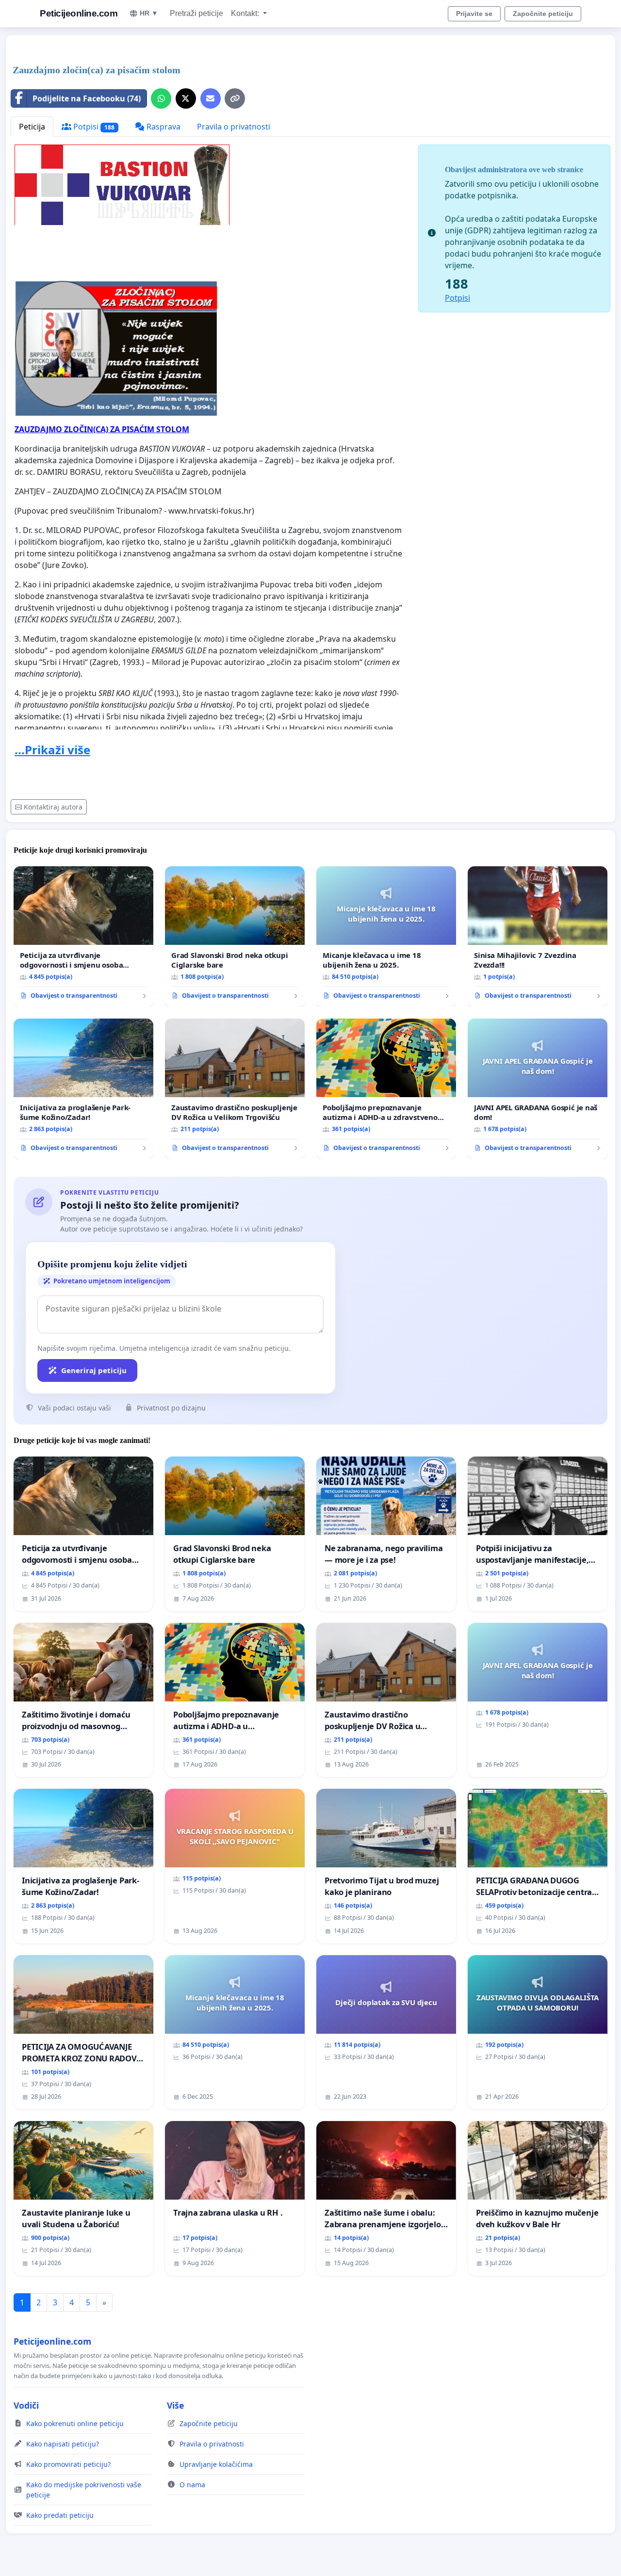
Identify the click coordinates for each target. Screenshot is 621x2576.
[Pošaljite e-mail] (211, 98)
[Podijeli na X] (186, 98)
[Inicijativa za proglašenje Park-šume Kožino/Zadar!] (83, 1089)
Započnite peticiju (543, 14)
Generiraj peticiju (94, 1370)
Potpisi (93, 127)
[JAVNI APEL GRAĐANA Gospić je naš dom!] (538, 1089)
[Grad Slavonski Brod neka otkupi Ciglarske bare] (235, 937)
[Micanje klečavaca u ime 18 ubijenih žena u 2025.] (386, 937)
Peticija (32, 127)
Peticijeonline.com (79, 13)
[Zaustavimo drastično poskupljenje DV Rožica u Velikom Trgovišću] (235, 1089)
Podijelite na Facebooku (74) (87, 98)
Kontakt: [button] (246, 13)
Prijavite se (474, 14)
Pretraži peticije (196, 13)
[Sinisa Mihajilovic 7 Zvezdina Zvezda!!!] (538, 937)
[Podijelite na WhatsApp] (161, 98)
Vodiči (26, 2405)
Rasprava (163, 127)
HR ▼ (149, 13)
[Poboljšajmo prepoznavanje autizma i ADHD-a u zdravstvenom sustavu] (386, 1089)
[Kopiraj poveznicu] (235, 98)
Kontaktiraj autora (53, 807)
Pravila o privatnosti (234, 127)
